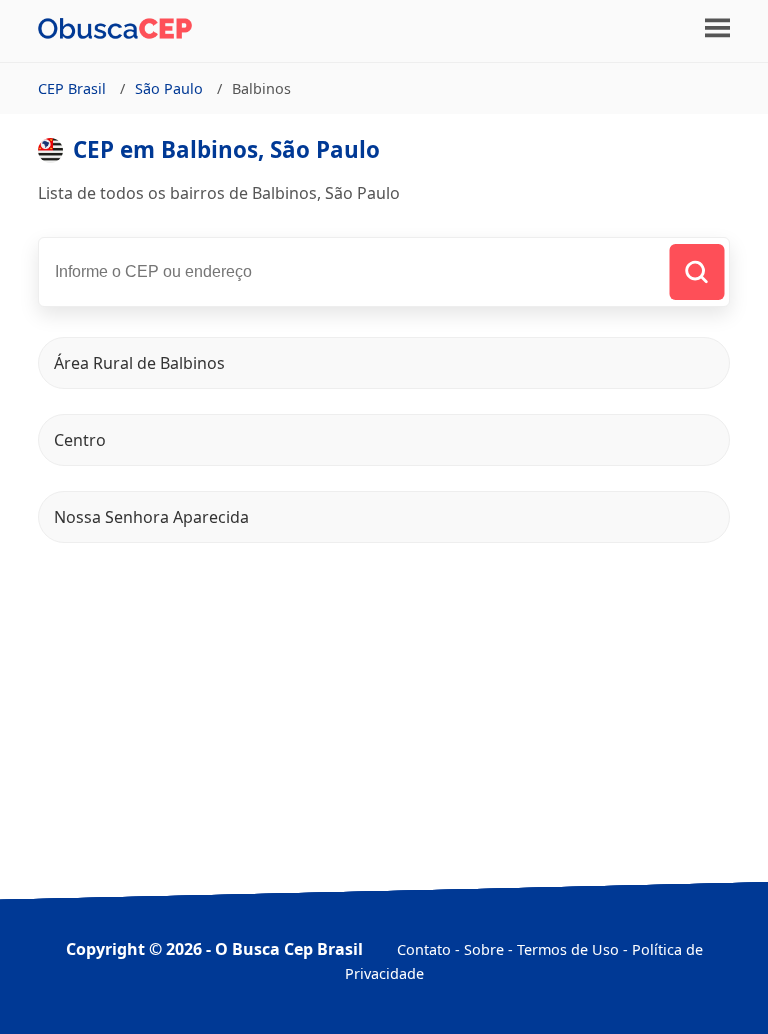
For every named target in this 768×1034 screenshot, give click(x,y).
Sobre (484, 949)
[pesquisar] (696, 272)
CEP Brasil (72, 88)
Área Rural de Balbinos (139, 363)
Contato (424, 949)
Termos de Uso (568, 949)
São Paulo (169, 88)
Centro (80, 440)
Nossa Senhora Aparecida (151, 517)
